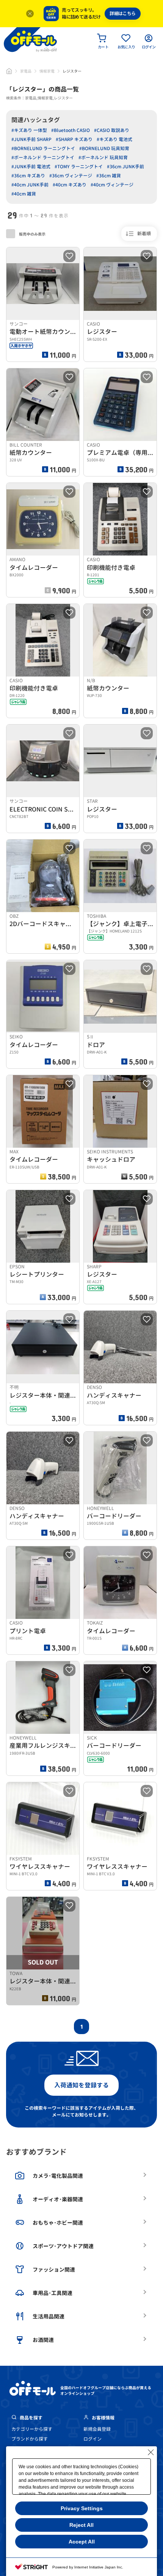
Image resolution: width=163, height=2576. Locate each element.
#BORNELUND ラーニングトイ (43, 148)
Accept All (82, 2542)
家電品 (26, 71)
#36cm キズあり (28, 176)
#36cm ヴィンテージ (71, 176)
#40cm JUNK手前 (30, 185)
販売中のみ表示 (32, 234)
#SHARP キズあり (74, 139)
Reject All (81, 2525)
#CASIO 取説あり (112, 130)
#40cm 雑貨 (24, 194)
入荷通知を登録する (81, 2085)
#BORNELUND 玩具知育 (104, 148)
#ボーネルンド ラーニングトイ (43, 158)
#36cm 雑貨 (109, 176)
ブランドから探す (30, 2439)
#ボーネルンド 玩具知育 (103, 158)
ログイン (92, 2439)
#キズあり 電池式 (114, 139)
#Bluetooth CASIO (71, 130)
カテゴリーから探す (32, 2429)
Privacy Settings (82, 2508)
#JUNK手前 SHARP (31, 139)
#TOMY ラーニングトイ (79, 167)
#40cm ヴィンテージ (112, 185)
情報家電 (47, 71)
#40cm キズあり (70, 185)
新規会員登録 (97, 2429)
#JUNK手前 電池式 (31, 167)
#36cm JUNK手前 (125, 167)
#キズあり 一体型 (29, 130)
